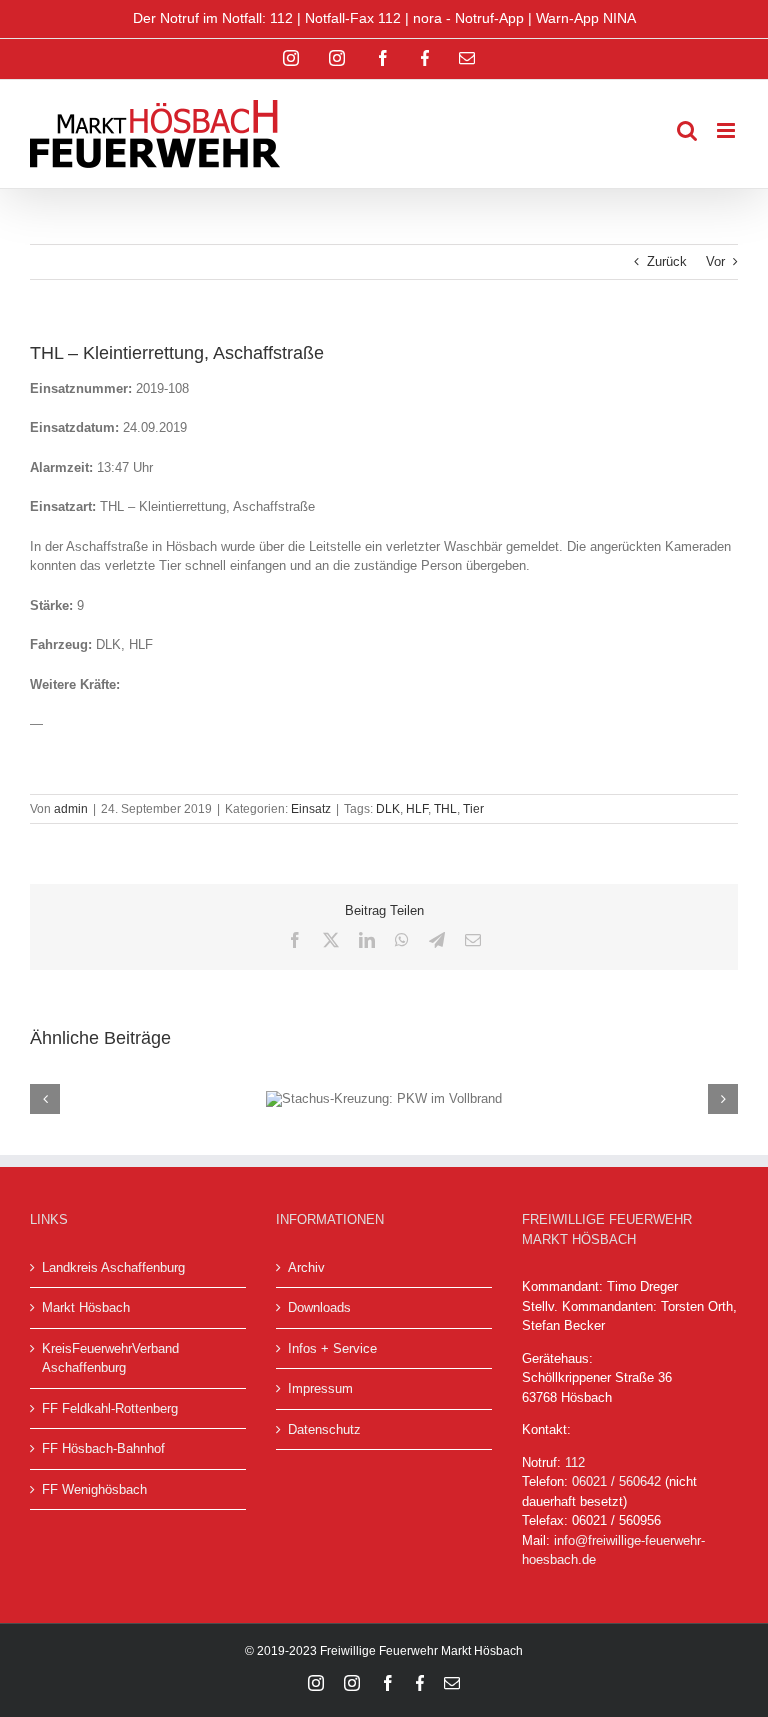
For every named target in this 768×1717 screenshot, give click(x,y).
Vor (715, 261)
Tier (473, 809)
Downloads (319, 1307)
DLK (388, 809)
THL (445, 809)
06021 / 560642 (616, 1481)
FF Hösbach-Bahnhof (103, 1448)
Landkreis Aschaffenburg (113, 1267)
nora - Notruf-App (468, 18)
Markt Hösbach (86, 1307)
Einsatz (311, 809)
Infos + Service (332, 1348)
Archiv (306, 1267)
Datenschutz (324, 1429)
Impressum (320, 1388)
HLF (417, 809)
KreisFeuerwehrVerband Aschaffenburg (110, 1358)
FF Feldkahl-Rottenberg (110, 1408)
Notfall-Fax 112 (353, 18)
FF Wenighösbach (94, 1489)
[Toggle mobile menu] (727, 130)
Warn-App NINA (586, 18)
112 (575, 1462)
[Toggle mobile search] (687, 130)
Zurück (667, 261)
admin (71, 809)
